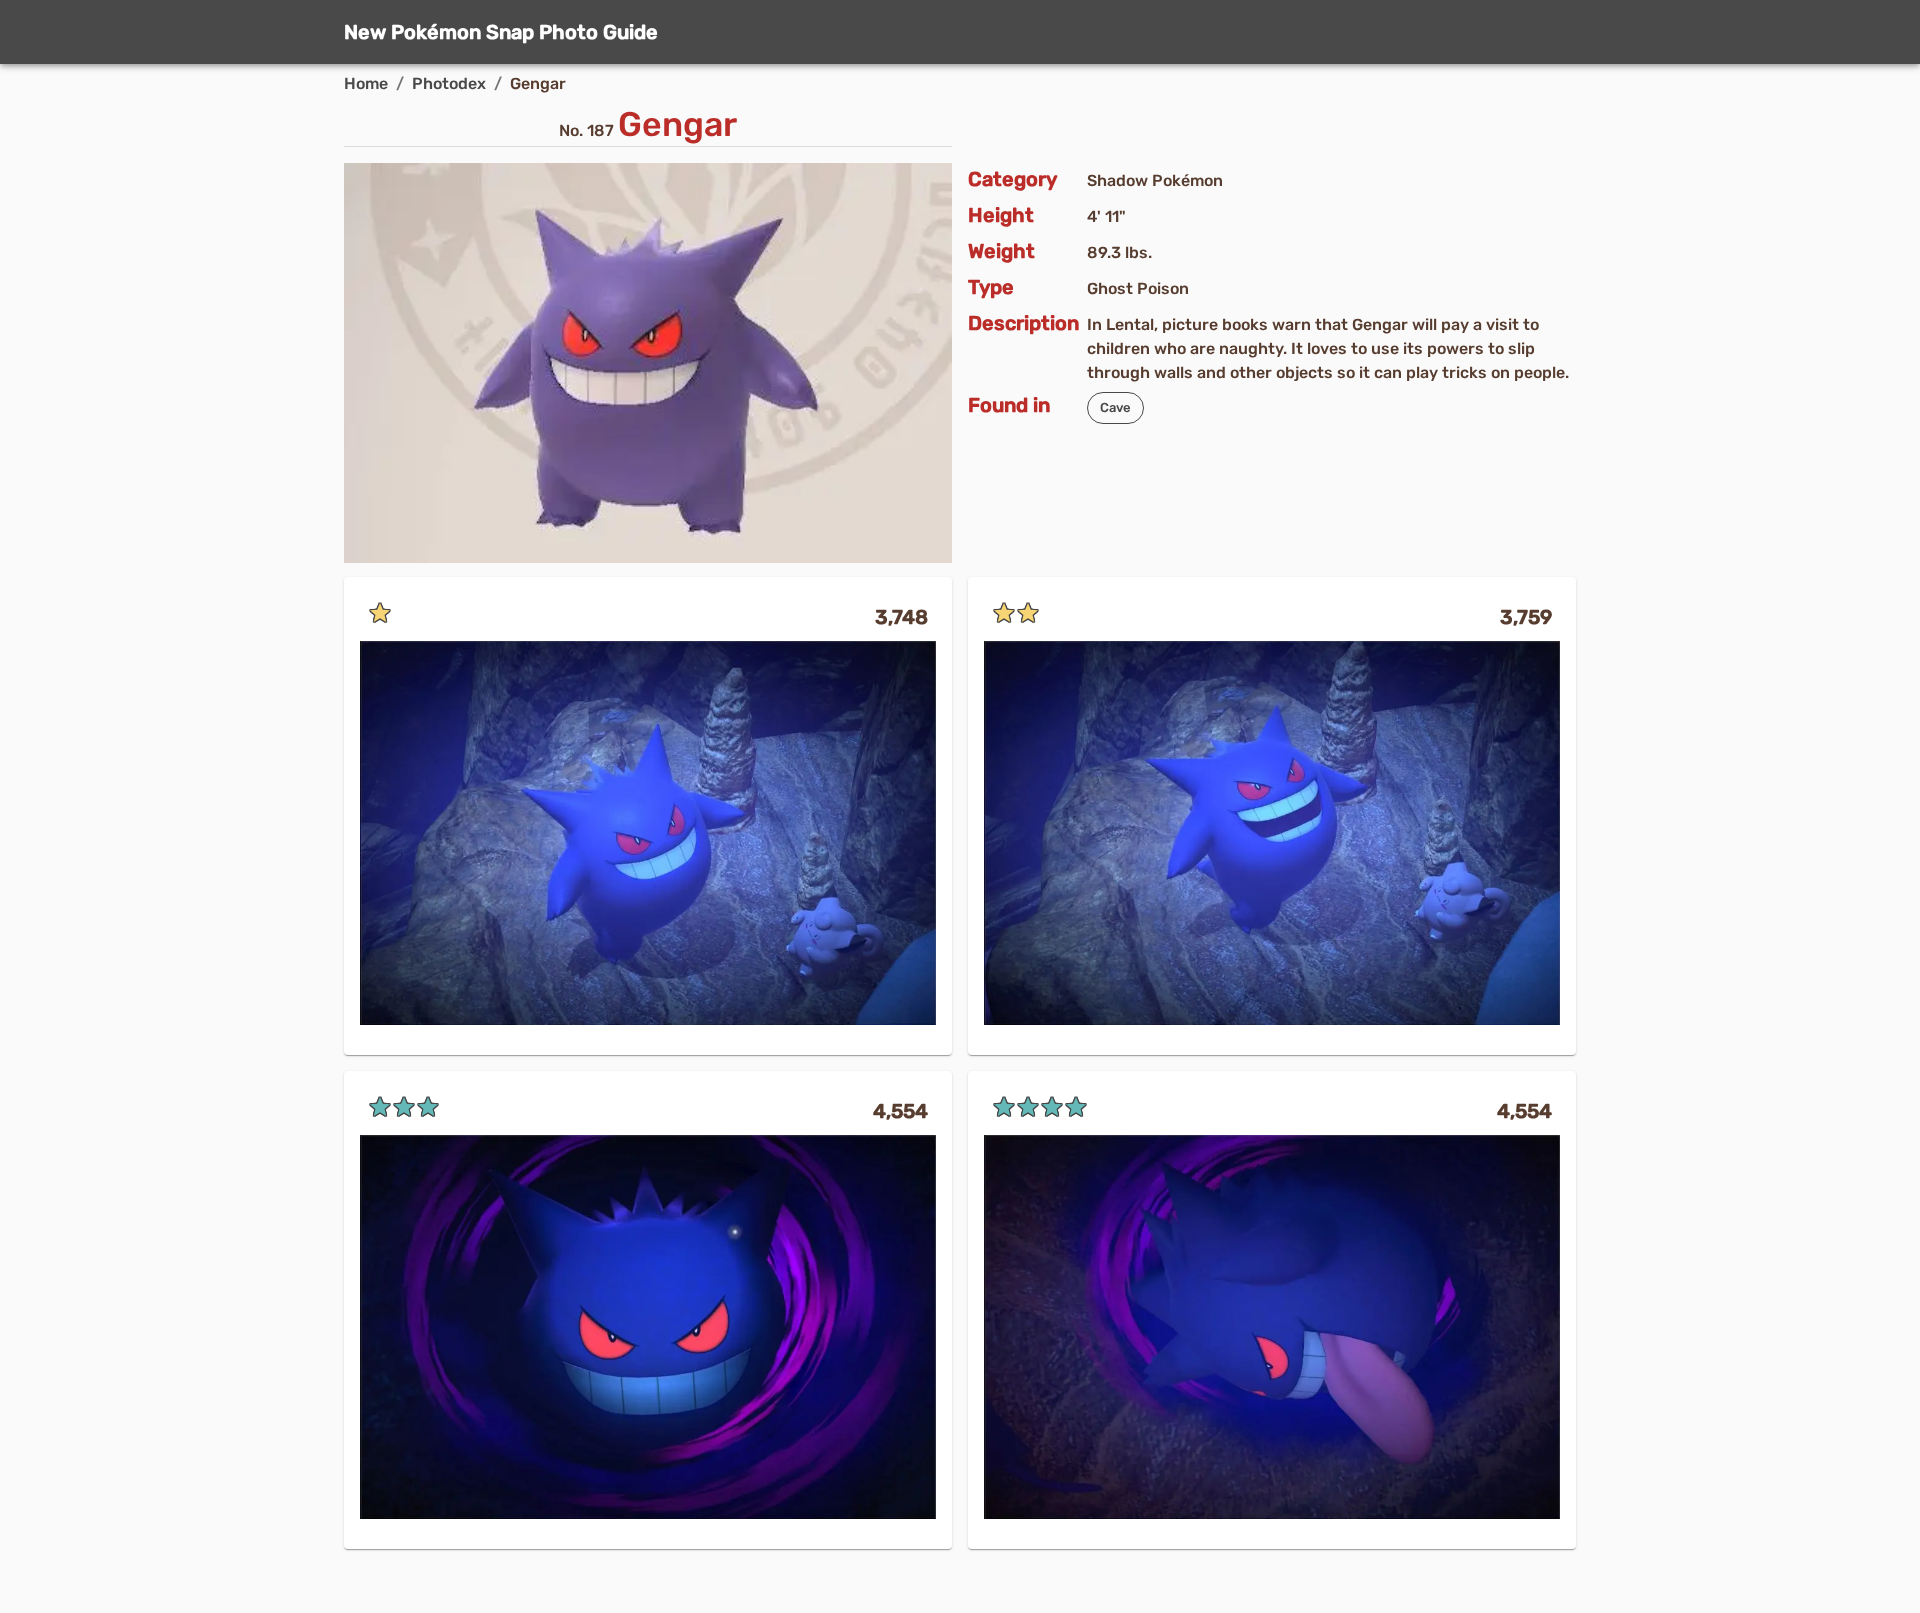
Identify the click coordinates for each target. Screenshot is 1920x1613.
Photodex (449, 83)
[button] (1115, 408)
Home (366, 83)
